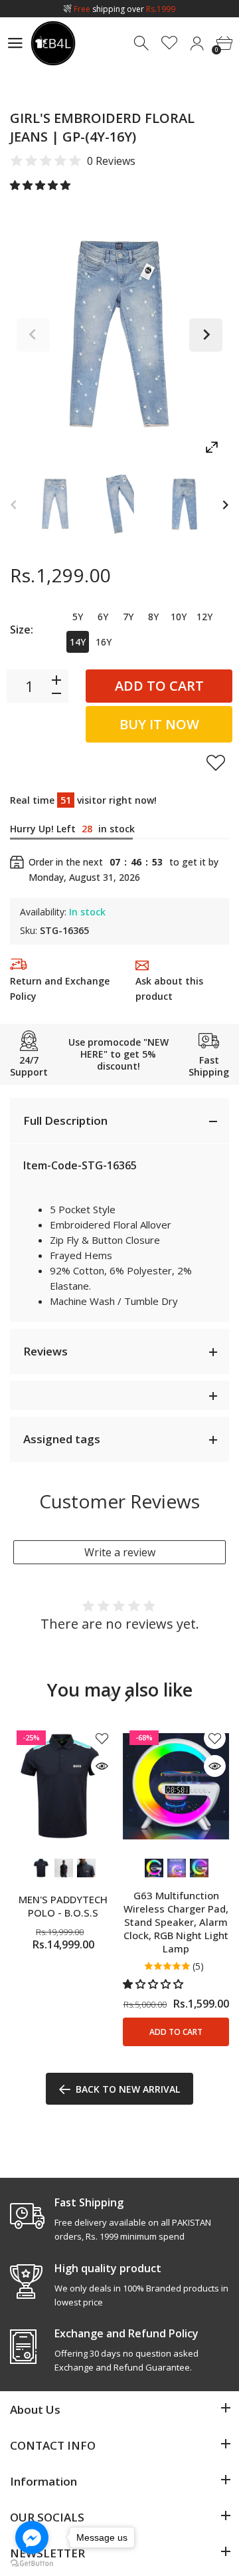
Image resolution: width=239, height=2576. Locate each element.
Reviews (45, 1351)
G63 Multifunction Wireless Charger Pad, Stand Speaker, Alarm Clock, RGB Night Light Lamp (176, 1922)
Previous (33, 335)
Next (206, 335)
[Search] (142, 44)
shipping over (124, 9)
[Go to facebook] (32, 2537)
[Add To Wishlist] (216, 762)
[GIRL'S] (55, 504)
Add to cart (159, 686)
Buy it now (159, 724)
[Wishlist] (170, 44)
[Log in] (197, 44)
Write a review (120, 1552)
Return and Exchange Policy (60, 989)
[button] (41, 185)
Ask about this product (169, 989)
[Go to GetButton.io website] (32, 2563)
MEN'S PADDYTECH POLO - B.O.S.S (63, 1906)
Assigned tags (62, 1439)
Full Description (65, 1120)
